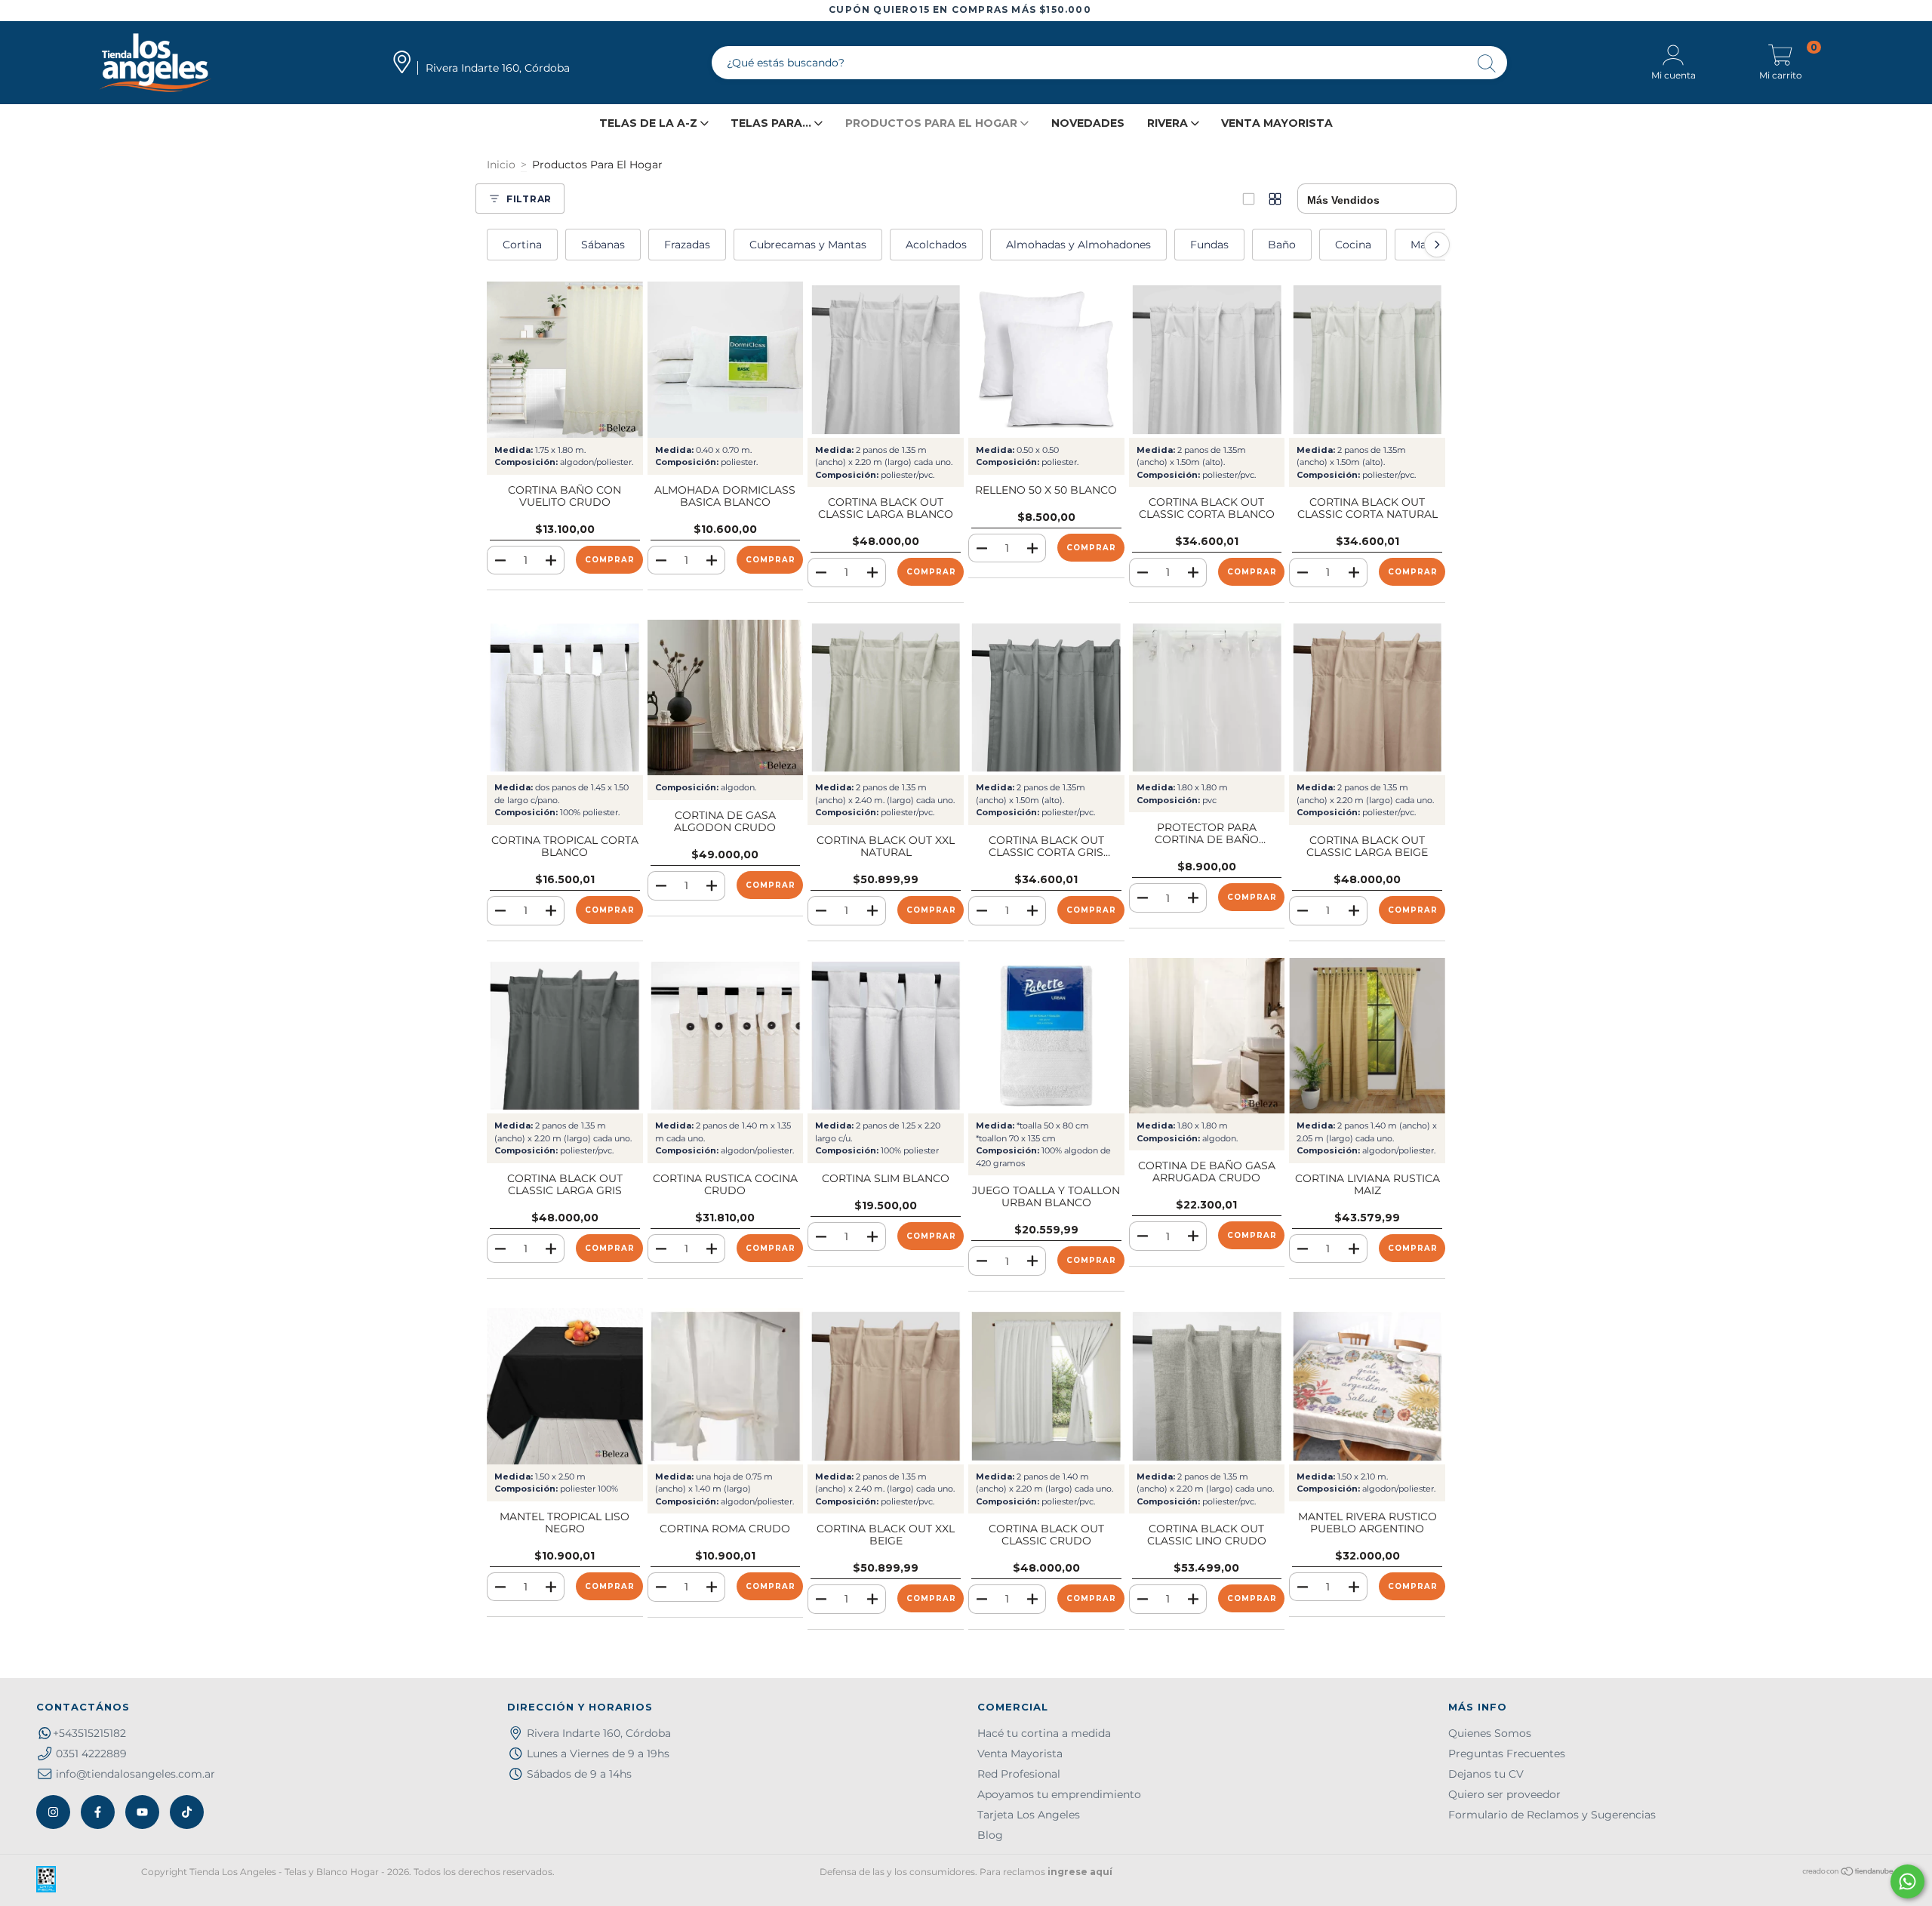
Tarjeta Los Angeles (1029, 1815)
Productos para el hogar (933, 123)
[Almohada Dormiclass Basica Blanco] (726, 360)
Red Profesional (1019, 1774)
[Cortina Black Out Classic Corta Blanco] (1207, 360)
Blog (990, 1835)
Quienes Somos (1490, 1733)
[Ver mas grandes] (1249, 199)
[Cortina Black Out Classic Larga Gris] (565, 1036)
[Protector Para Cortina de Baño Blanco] (1207, 698)
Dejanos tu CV (1486, 1774)
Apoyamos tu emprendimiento (1059, 1794)
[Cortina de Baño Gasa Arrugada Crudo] (1207, 1036)
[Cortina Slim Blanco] (886, 1036)
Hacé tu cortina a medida (1044, 1733)
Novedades (1088, 123)
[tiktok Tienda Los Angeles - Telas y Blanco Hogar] (187, 1812)
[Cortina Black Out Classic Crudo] (1046, 1386)
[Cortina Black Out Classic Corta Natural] (1367, 360)
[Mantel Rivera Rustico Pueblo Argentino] (1367, 1386)
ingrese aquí (1080, 1872)
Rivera (1169, 123)
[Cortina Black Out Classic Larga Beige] (1367, 698)
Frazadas (687, 245)
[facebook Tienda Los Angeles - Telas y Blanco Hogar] (98, 1812)
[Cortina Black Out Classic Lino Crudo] (1207, 1386)
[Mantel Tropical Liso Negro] (565, 1386)
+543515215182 (89, 1733)
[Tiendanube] (1849, 1873)
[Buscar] (1487, 65)
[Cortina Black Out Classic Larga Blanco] (886, 360)
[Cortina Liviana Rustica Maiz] (1367, 1036)
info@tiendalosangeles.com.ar (135, 1774)
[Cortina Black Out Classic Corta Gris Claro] (1046, 698)
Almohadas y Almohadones (1078, 245)
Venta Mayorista (1277, 123)
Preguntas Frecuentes (1507, 1754)
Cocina (1353, 245)
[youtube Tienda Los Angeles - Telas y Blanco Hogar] (142, 1812)
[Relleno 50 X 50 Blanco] (1046, 360)
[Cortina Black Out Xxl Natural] (886, 698)
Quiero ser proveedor (1504, 1794)
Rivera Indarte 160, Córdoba (599, 1733)
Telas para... (772, 123)
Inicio (501, 165)
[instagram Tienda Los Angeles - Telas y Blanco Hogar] (53, 1812)
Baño (1282, 245)
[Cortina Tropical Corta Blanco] (565, 698)
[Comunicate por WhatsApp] (1907, 1881)
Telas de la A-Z (650, 123)
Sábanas (603, 245)
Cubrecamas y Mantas (808, 245)
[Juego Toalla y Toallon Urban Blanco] (1046, 1036)
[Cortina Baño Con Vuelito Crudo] (565, 360)
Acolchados (936, 245)
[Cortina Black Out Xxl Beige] (886, 1386)
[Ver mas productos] (1275, 199)
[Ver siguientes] (1437, 245)
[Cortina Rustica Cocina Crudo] (726, 1036)
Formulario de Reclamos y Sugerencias (1552, 1815)
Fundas (1209, 245)
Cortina (522, 245)
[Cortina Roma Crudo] (726, 1386)
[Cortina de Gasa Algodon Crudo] (726, 698)
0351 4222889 (91, 1754)
